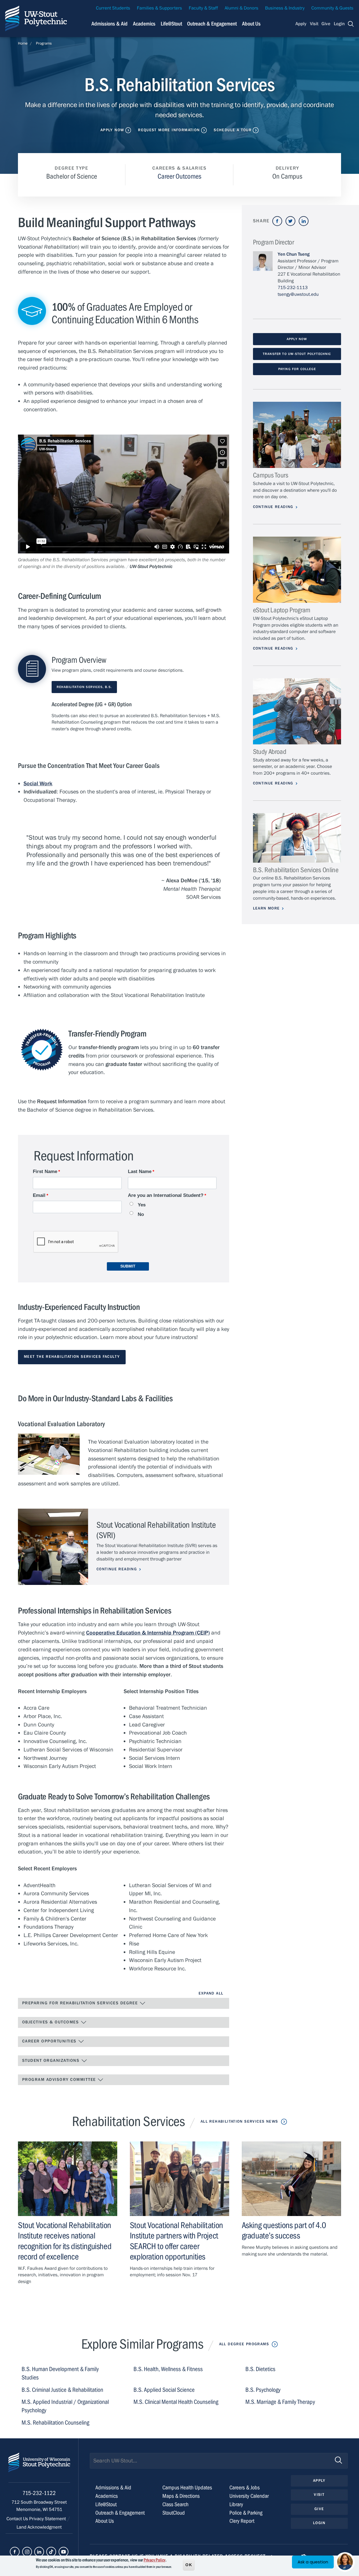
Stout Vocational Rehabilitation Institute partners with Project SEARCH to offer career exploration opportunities (176, 2241)
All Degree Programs (244, 2344)
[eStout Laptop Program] (297, 570)
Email (39, 1195)
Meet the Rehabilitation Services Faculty (72, 1357)
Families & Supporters (159, 8)
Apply (301, 24)
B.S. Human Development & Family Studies (60, 2373)
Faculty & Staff (203, 8)
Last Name (140, 1172)
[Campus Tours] (297, 435)
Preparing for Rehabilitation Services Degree (81, 2003)
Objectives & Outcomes (51, 2022)
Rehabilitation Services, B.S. (84, 687)
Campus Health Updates (187, 2488)
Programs (44, 43)
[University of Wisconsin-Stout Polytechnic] (39, 2468)
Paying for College (297, 369)
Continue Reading (117, 1569)
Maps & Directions (181, 2496)
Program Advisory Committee (60, 2080)
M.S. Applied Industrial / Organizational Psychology (65, 2406)
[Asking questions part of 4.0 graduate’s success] (291, 2179)
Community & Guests (332, 8)
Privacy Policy (155, 2560)
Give (326, 24)
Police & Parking (246, 2513)
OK (189, 2565)
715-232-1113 (293, 288)
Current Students (113, 8)
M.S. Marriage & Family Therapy (280, 2402)
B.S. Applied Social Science (164, 2390)
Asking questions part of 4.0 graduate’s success (284, 2230)
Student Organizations (52, 2061)
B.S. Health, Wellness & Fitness (168, 2369)
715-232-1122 (39, 2493)
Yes (142, 1205)
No (141, 1214)
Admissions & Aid (110, 24)
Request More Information (169, 130)
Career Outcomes (179, 176)
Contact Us (18, 2519)
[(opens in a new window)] (277, 221)
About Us (251, 24)
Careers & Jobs (245, 2488)
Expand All (211, 1993)
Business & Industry (285, 8)
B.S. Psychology (263, 2390)
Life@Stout (171, 24)
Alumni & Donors (241, 8)
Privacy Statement (48, 2519)
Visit (314, 24)
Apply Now (112, 130)
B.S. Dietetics (260, 2369)
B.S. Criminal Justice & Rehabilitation (62, 2390)
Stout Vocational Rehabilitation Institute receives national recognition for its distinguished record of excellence (65, 2241)
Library (236, 2504)
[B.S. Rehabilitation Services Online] (297, 838)
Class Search (175, 2504)
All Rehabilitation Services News (239, 2122)
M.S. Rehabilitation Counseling (55, 2423)
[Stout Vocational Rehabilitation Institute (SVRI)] (53, 1547)
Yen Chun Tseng (294, 254)
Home (23, 43)
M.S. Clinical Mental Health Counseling (176, 2402)
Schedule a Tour (233, 130)
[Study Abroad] (297, 711)
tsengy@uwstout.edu (298, 294)
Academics (144, 24)
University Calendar (249, 2496)
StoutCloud (174, 2513)
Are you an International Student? (166, 1195)
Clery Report (242, 2521)
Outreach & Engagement (212, 24)
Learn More (266, 908)
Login (339, 24)
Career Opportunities (50, 2041)
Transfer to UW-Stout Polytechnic (297, 354)
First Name (45, 1172)
